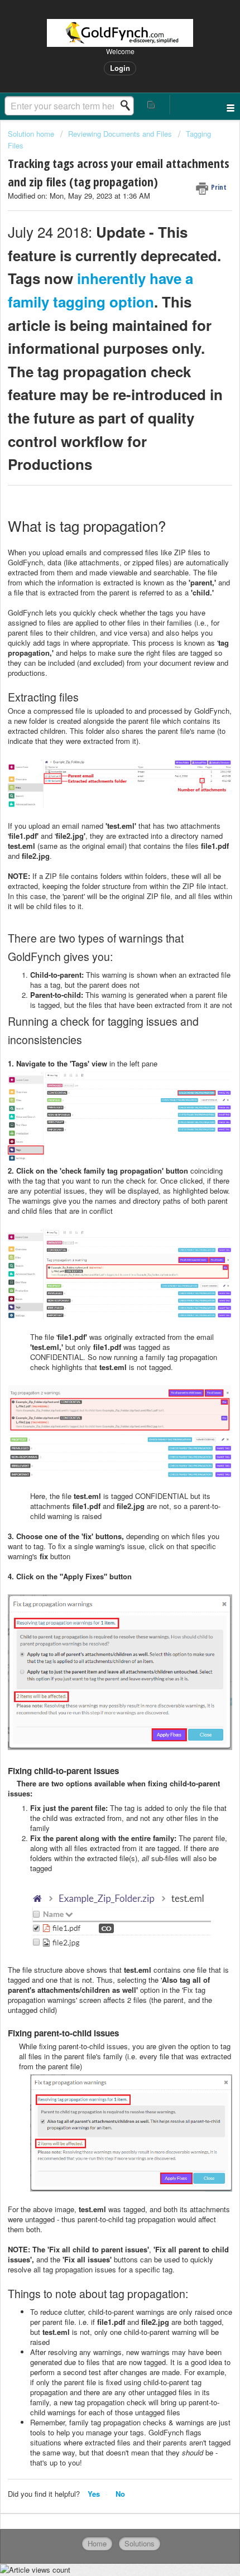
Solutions (140, 2543)
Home (97, 2543)
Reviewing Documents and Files (120, 134)
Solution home (32, 134)
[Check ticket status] (152, 105)
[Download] (99, 1320)
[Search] (128, 105)
